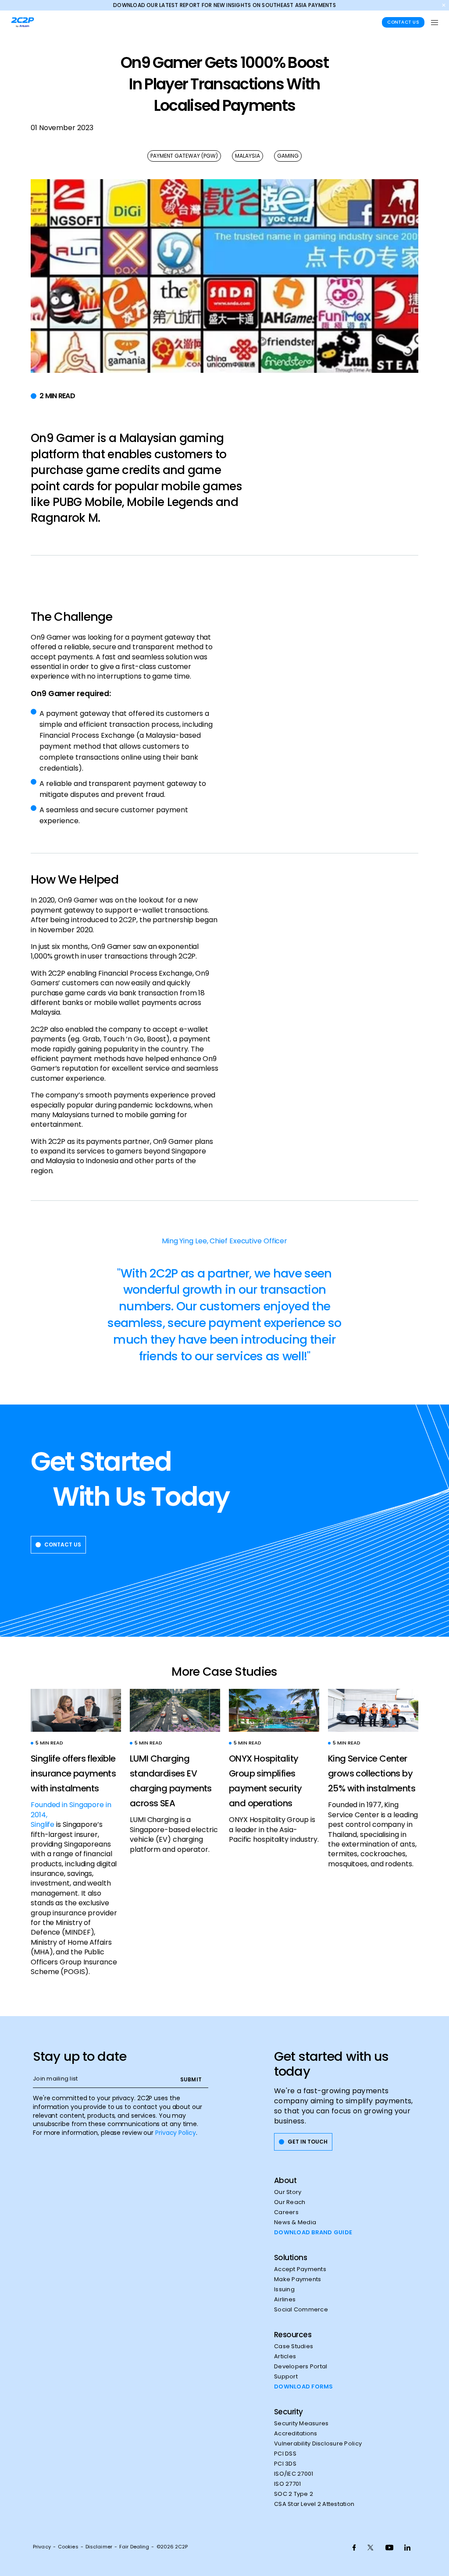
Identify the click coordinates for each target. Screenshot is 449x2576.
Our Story (288, 2192)
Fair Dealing (134, 2547)
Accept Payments (300, 2269)
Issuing (284, 2289)
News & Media (295, 2222)
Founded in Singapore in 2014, (71, 1810)
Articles (285, 2357)
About (285, 2180)
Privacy (42, 2547)
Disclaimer (99, 2547)
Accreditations (296, 2434)
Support (286, 2377)
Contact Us (403, 22)
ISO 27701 (287, 2484)
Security (289, 2412)
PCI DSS (285, 2454)
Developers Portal (301, 2367)
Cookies (68, 2547)
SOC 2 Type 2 (294, 2494)
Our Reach (290, 2202)
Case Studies (294, 2346)
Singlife (43, 1824)
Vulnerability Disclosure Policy (318, 2444)
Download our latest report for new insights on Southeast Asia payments (224, 5)
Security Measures (301, 2424)
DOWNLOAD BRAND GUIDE (313, 2233)
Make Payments (298, 2279)
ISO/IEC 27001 (294, 2474)
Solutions (290, 2258)
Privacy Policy (176, 2133)
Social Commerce (301, 2310)
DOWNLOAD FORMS (304, 2387)
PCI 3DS (285, 2464)
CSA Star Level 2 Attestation (314, 2504)
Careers (286, 2212)
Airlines (285, 2300)
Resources (293, 2335)
